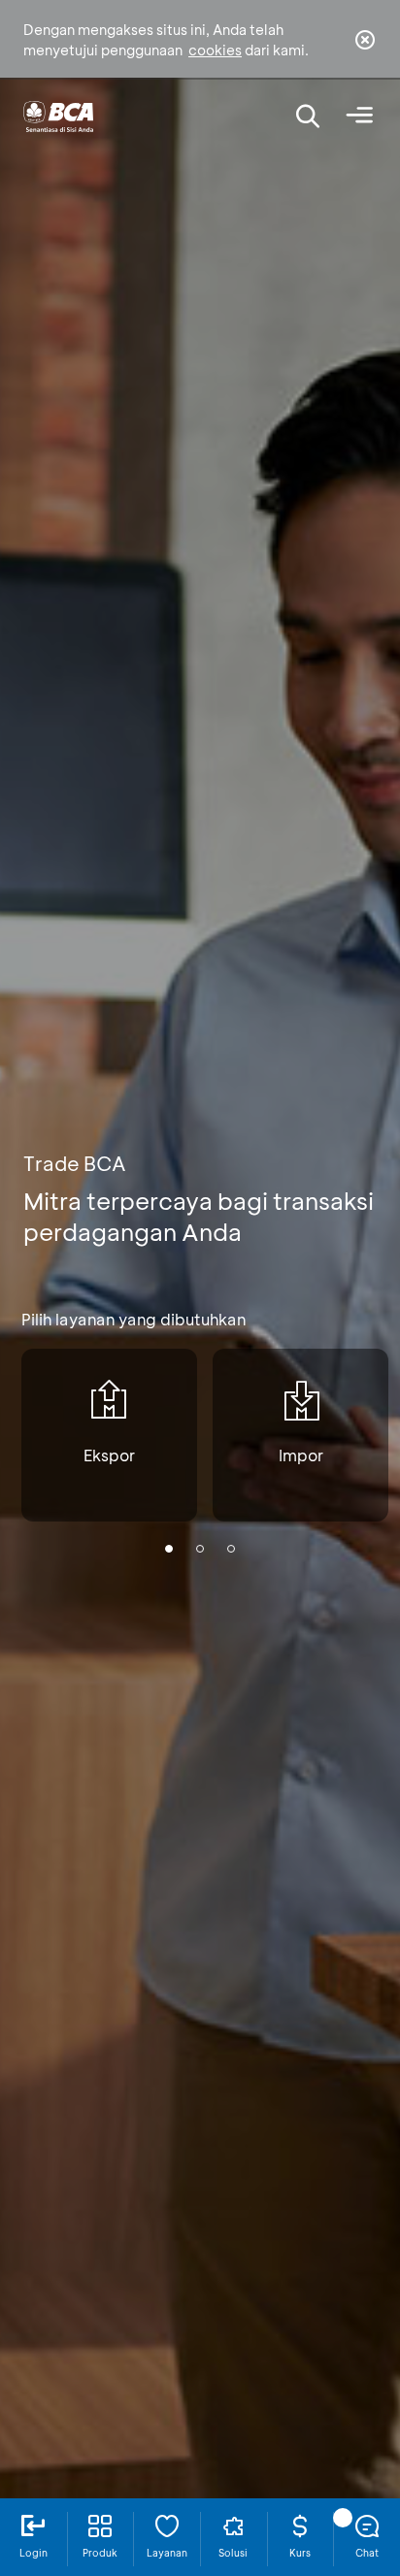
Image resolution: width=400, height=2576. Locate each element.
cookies (215, 50)
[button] (169, 1549)
